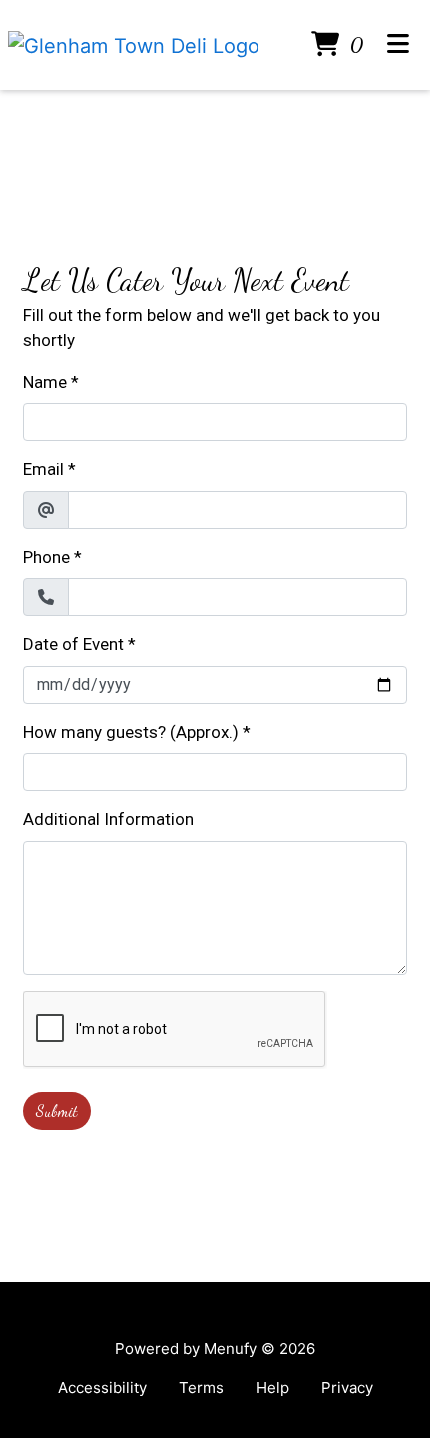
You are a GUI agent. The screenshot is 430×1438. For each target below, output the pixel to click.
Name (45, 382)
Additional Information (108, 819)
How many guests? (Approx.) (131, 732)
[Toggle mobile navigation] (398, 45)
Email (43, 469)
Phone (46, 557)
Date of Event (73, 644)
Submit (57, 1110)
